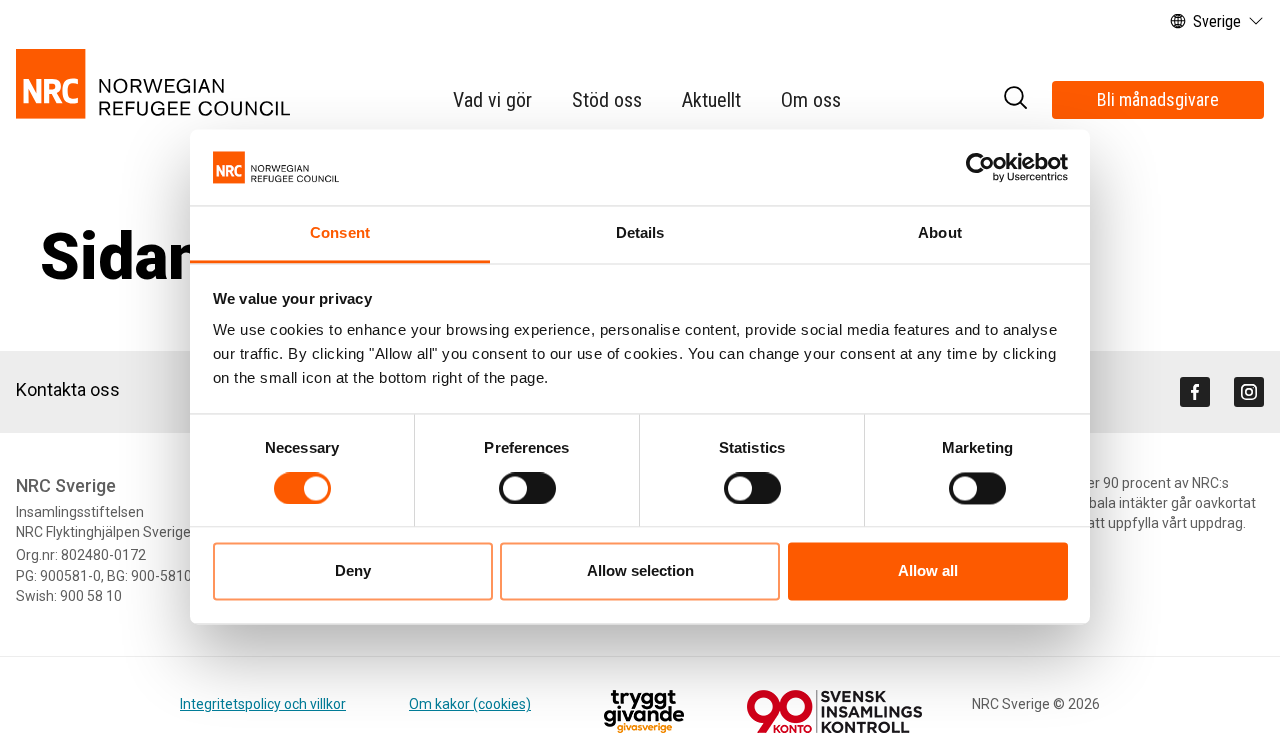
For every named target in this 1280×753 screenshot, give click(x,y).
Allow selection (640, 571)
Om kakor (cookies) (470, 704)
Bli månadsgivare (1158, 99)
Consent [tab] (340, 233)
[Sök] (1015, 100)
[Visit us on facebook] (1195, 392)
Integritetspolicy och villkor (263, 704)
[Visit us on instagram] (1249, 392)
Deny (353, 571)
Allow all (928, 571)
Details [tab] (640, 233)
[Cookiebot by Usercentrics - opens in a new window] (980, 167)
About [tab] (940, 233)
